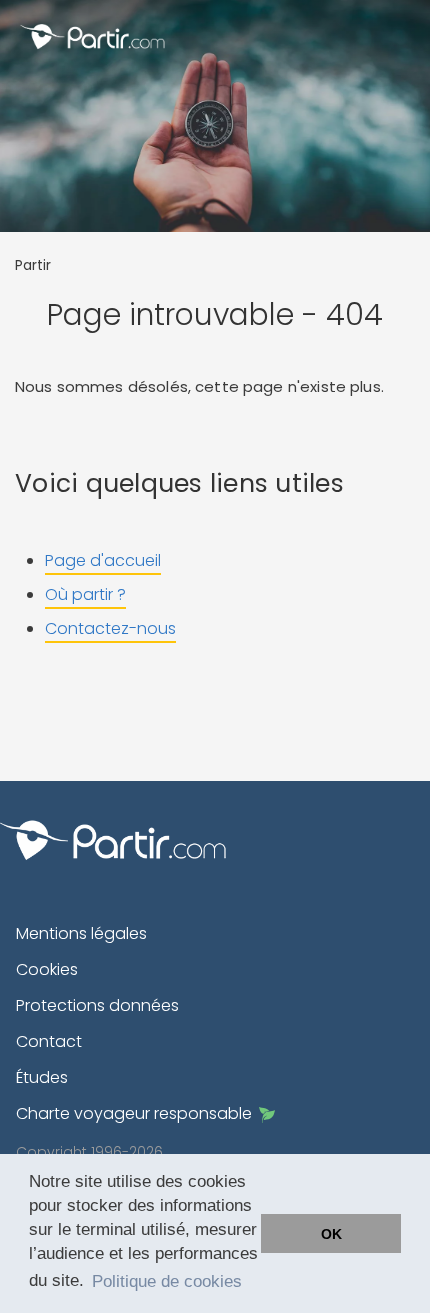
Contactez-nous (110, 628)
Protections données (97, 1005)
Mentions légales (81, 933)
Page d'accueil (103, 560)
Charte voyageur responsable (134, 1113)
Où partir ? (85, 594)
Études (42, 1077)
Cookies (47, 969)
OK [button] (331, 1234)
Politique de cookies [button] (167, 1281)
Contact (49, 1041)
